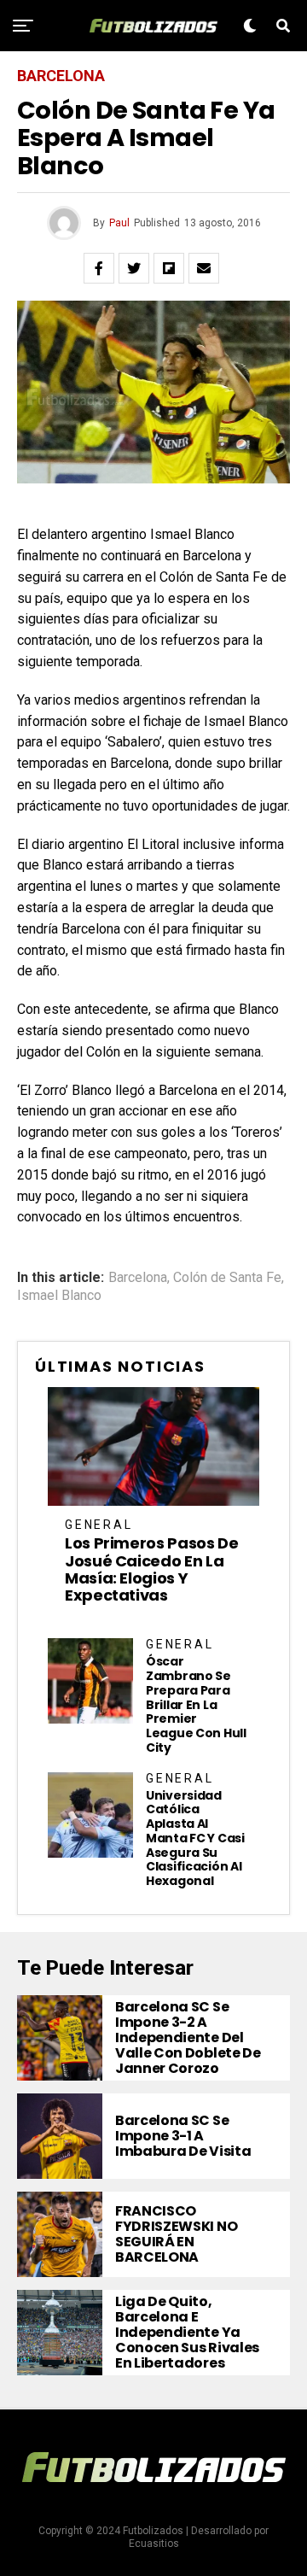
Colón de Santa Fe (227, 1278)
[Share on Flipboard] (169, 268)
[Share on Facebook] (99, 268)
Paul (119, 223)
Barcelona (138, 1278)
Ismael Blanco (59, 1296)
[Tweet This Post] (134, 268)
